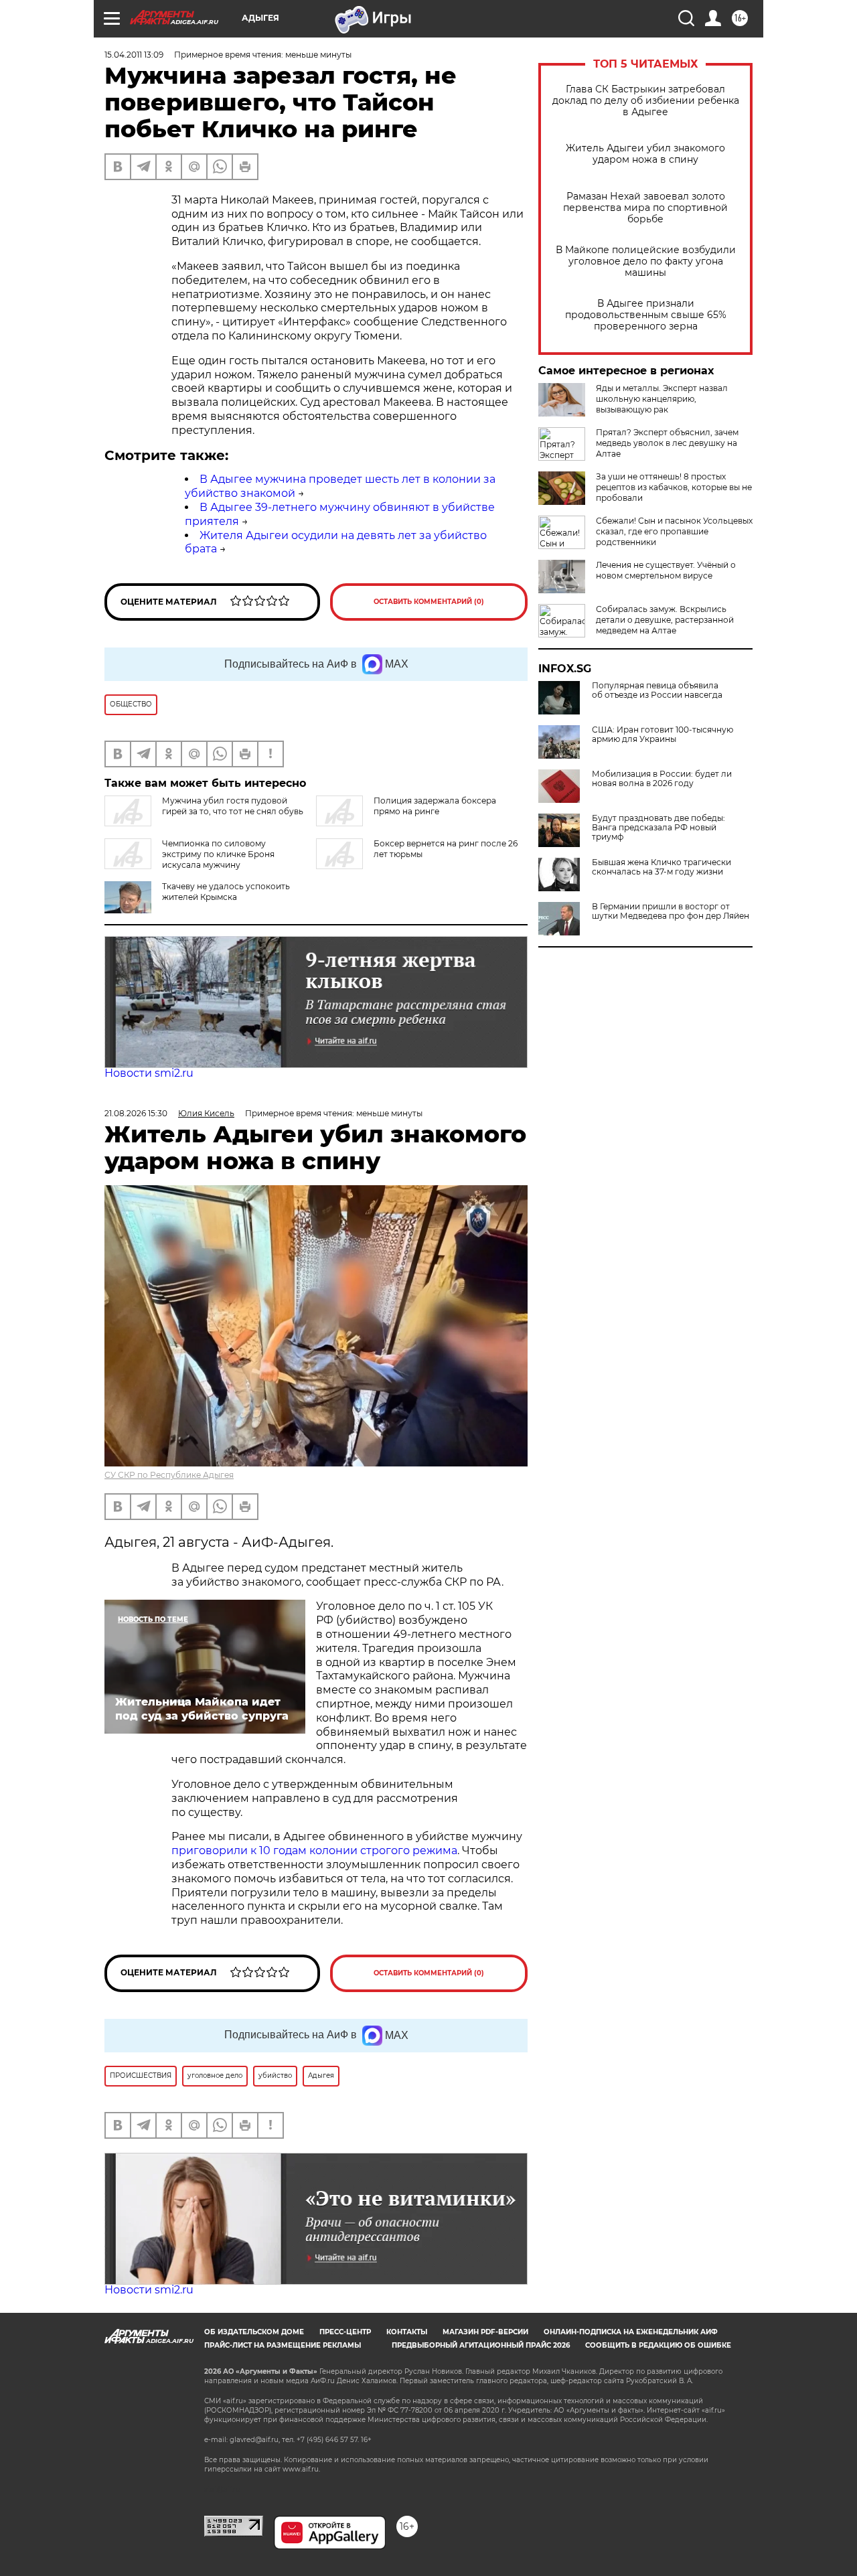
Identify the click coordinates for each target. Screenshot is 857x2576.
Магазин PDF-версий (485, 2332)
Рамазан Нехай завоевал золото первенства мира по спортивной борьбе (645, 208)
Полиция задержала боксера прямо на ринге (435, 806)
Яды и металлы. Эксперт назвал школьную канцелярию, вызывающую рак (662, 399)
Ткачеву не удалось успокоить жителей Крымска (226, 892)
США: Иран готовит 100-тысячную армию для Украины (663, 735)
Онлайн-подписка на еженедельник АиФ (631, 2332)
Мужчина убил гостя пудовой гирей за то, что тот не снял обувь (233, 806)
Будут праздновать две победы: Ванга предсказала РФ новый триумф (658, 828)
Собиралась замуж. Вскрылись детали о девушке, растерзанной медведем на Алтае (665, 620)
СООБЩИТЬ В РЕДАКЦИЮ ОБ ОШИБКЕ (658, 2345)
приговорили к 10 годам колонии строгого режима (314, 1850)
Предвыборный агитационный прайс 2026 (481, 2345)
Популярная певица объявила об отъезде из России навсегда (657, 690)
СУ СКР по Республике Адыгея (169, 1475)
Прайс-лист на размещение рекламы (283, 2345)
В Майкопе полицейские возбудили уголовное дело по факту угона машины (646, 261)
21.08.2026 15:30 (136, 1113)
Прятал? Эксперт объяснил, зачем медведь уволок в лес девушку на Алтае (667, 443)
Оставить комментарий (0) (429, 602)
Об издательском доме (254, 2332)
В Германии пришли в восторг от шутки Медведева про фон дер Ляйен (671, 911)
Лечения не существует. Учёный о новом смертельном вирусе (666, 570)
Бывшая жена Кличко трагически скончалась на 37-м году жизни (661, 867)
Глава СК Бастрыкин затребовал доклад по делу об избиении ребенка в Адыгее (646, 101)
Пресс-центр (345, 2332)
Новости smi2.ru (149, 1073)
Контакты (407, 2332)
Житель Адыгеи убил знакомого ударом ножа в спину (645, 154)
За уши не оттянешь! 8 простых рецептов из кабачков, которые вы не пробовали (674, 487)
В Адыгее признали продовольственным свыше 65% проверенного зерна (646, 315)
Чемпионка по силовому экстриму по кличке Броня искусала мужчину (218, 854)
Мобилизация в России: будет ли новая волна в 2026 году (662, 779)
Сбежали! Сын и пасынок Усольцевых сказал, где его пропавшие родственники (674, 531)
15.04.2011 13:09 (134, 55)
